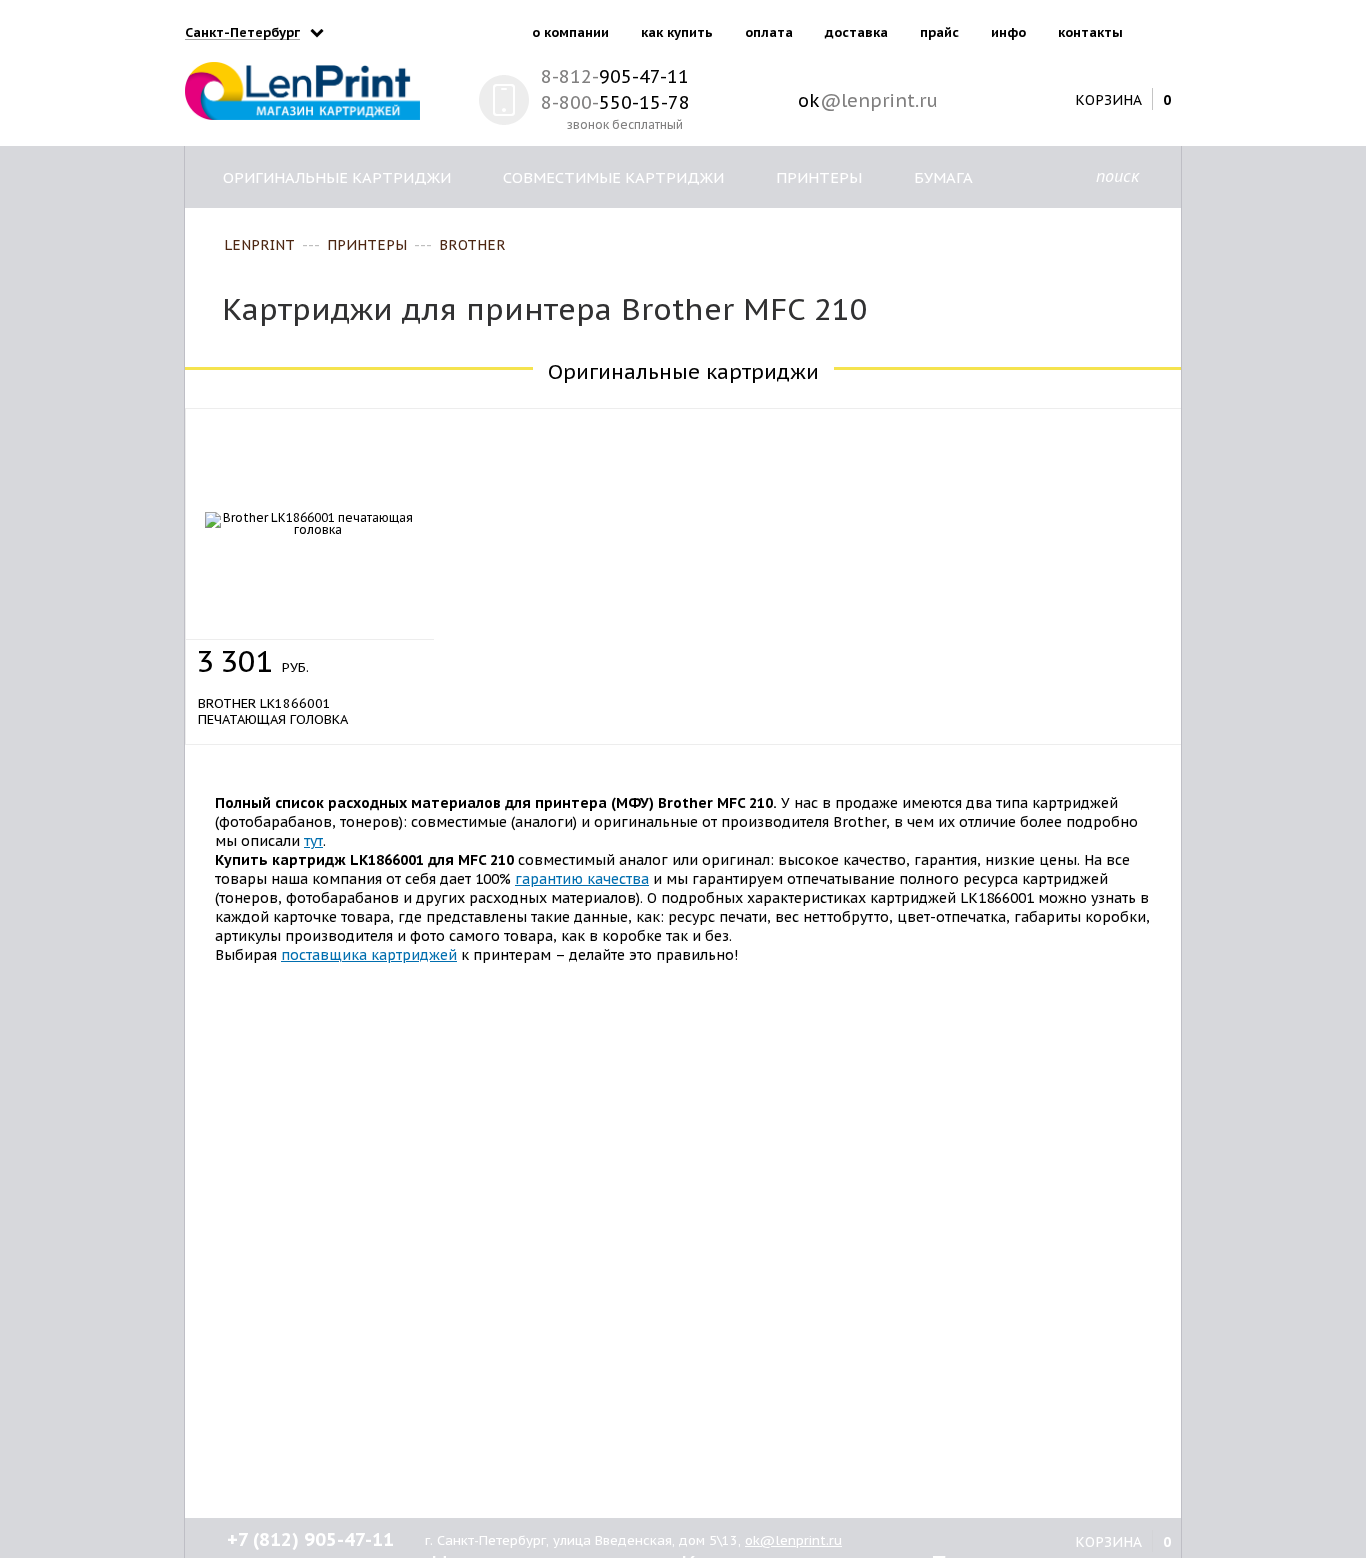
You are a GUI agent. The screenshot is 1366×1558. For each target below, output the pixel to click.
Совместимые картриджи (613, 177)
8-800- (615, 102)
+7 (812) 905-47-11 (310, 1539)
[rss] (1162, 28)
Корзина (1108, 99)
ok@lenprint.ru (793, 1540)
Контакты (1090, 32)
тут (313, 841)
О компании (570, 32)
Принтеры (819, 177)
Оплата (769, 32)
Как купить (677, 32)
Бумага (943, 177)
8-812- (615, 76)
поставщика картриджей (369, 955)
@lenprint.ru (868, 100)
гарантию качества (582, 879)
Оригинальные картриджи (337, 177)
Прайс (939, 32)
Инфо (1008, 32)
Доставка (856, 32)
